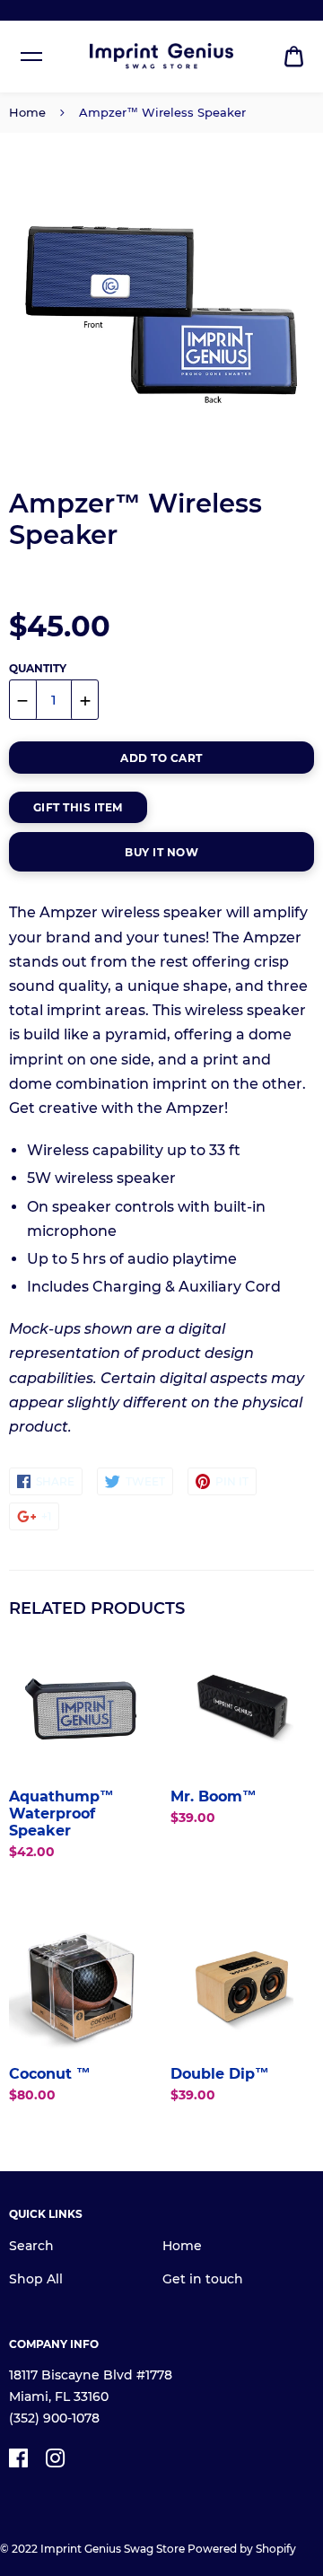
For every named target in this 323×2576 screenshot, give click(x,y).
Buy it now (161, 852)
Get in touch (203, 2279)
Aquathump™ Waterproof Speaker (61, 1814)
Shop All (36, 2279)
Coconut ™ (50, 2074)
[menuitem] (294, 57)
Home (27, 112)
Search (31, 2246)
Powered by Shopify (242, 2549)
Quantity (38, 668)
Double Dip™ (220, 2074)
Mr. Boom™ (214, 1796)
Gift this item (78, 807)
